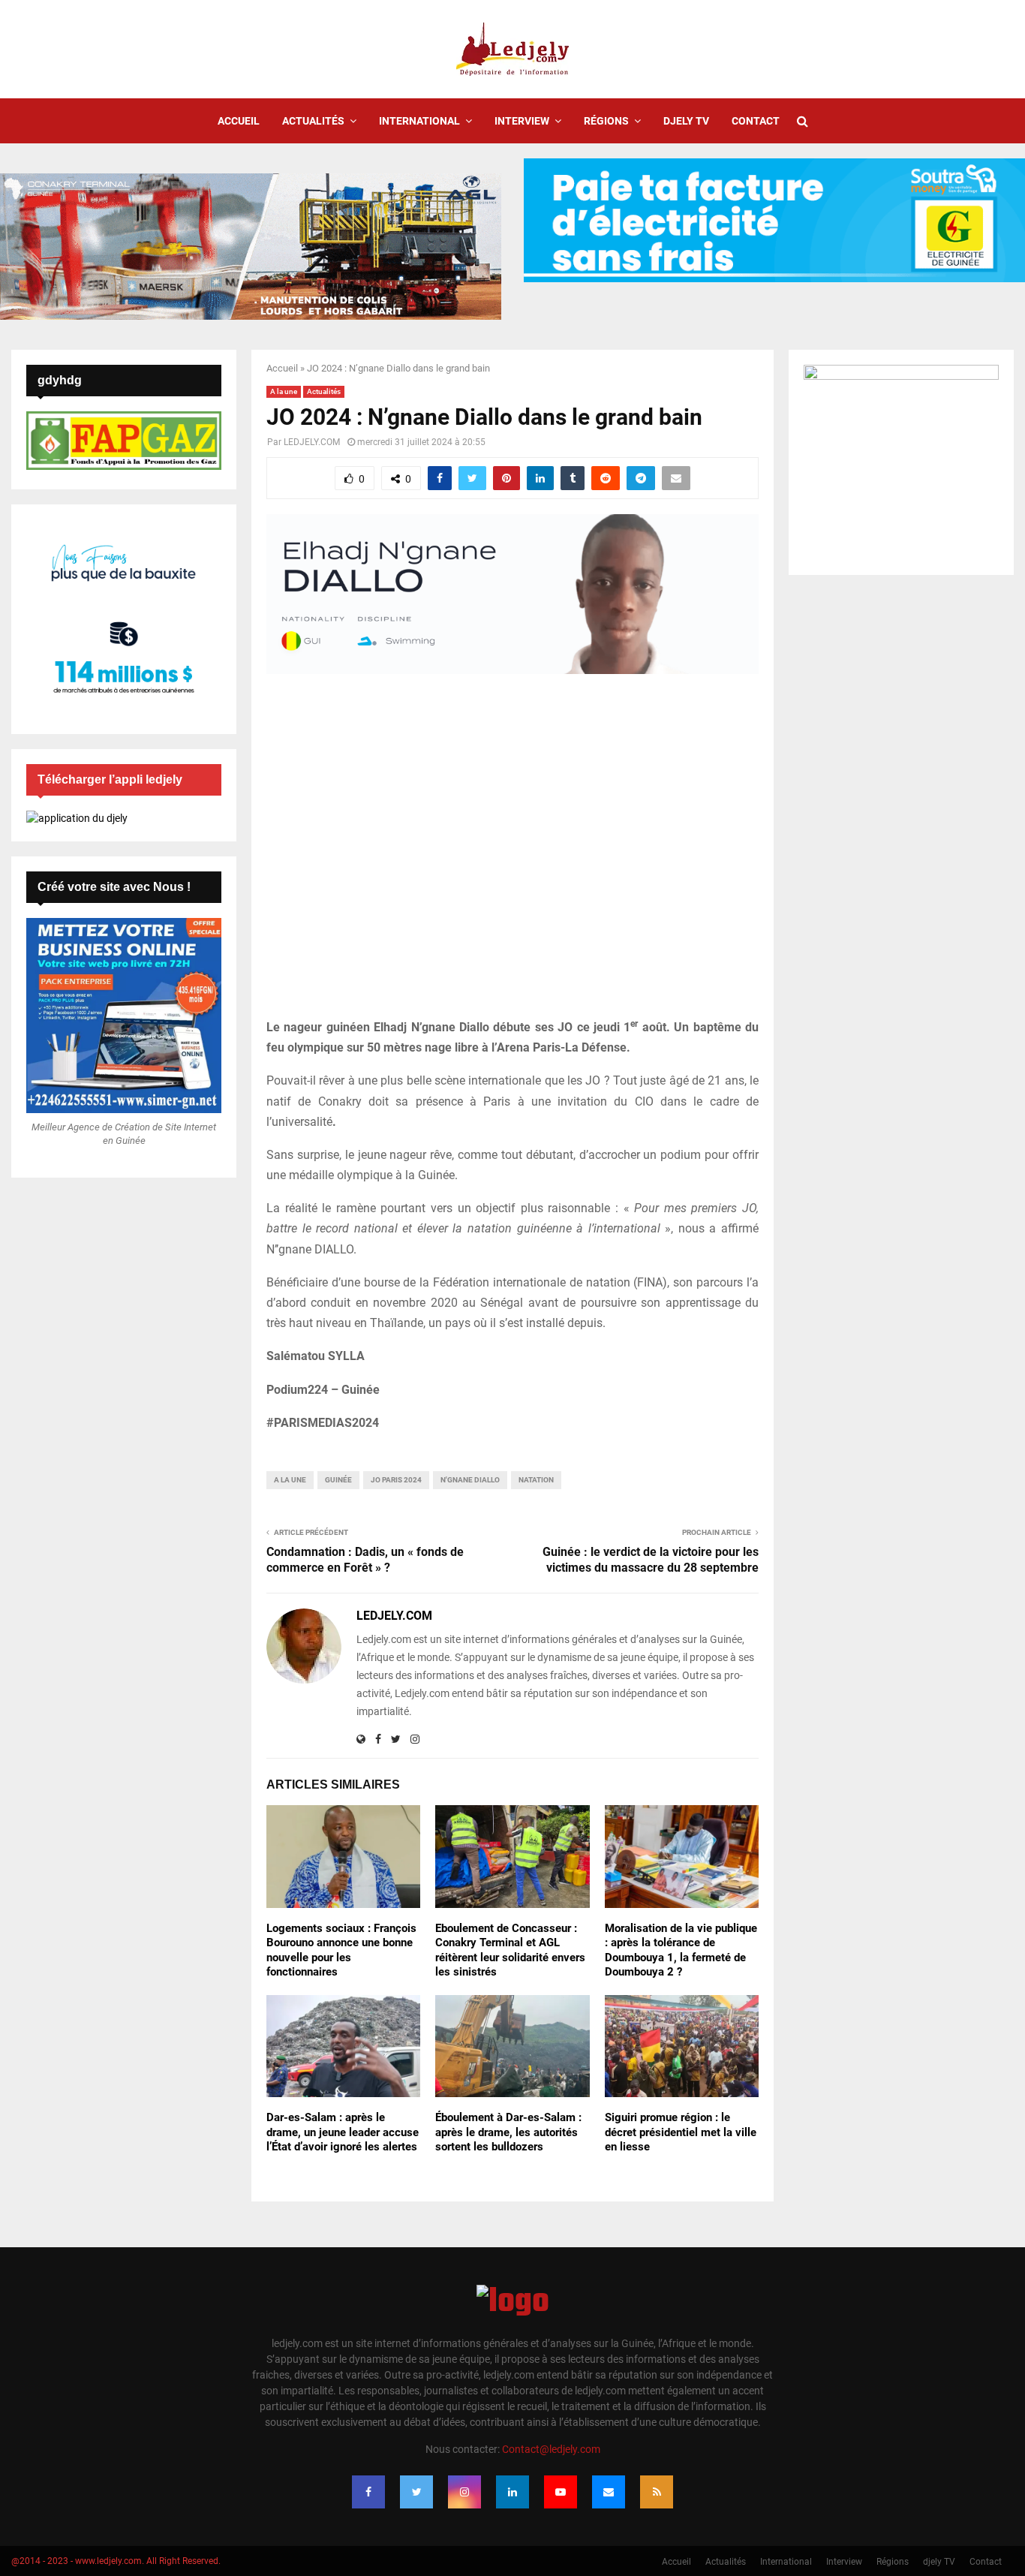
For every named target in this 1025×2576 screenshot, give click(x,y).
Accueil (239, 121)
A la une (284, 391)
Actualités (313, 121)
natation (536, 1480)
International (419, 121)
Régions (606, 121)
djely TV (686, 121)
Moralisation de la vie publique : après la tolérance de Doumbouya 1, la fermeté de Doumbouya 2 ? (681, 1950)
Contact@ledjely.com (551, 2449)
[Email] (609, 2492)
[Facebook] (368, 2492)
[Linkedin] (512, 2492)
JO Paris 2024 (396, 1480)
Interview (522, 121)
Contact (756, 121)
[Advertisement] (512, 855)
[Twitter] (416, 2492)
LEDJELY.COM (312, 442)
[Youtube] (561, 2492)
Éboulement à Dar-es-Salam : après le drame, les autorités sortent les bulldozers (508, 2132)
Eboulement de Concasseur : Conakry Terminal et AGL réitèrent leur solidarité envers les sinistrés (510, 1950)
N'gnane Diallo (470, 1480)
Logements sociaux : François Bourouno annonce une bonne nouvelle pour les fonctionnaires (341, 1950)
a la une (290, 1480)
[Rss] (657, 2492)
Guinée (338, 1480)
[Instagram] (464, 2492)
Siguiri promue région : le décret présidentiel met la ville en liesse (681, 2132)
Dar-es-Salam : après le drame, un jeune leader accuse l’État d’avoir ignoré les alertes (343, 2132)
